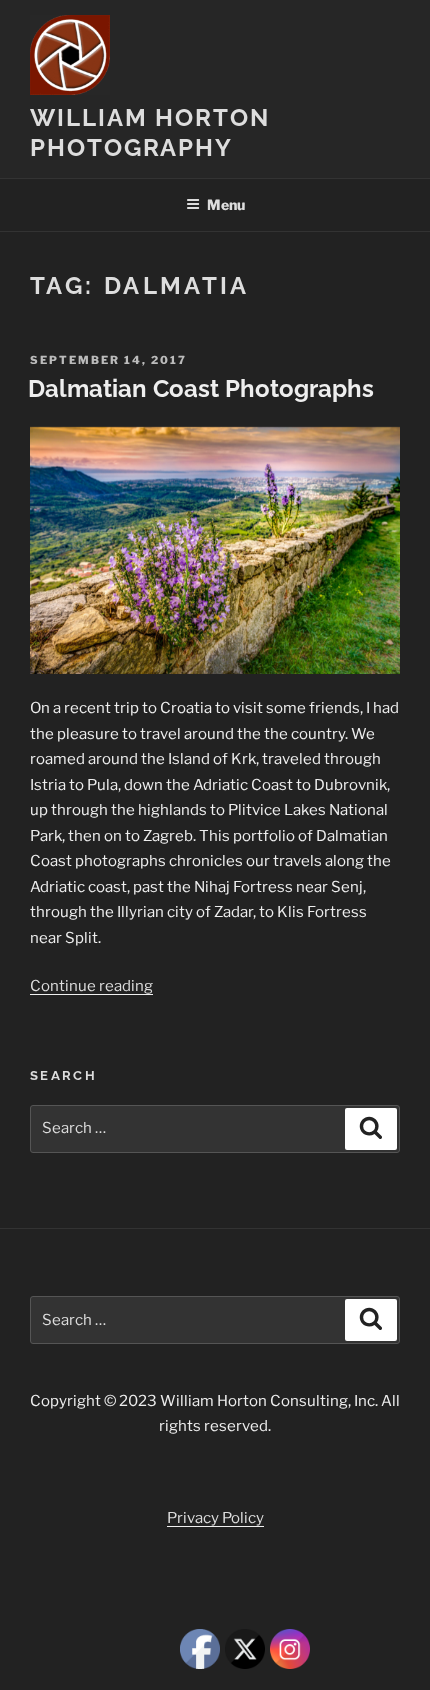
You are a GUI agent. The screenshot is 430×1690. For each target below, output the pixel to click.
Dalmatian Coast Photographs (201, 388)
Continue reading (91, 986)
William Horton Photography (150, 132)
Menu (226, 204)
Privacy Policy (215, 1518)
